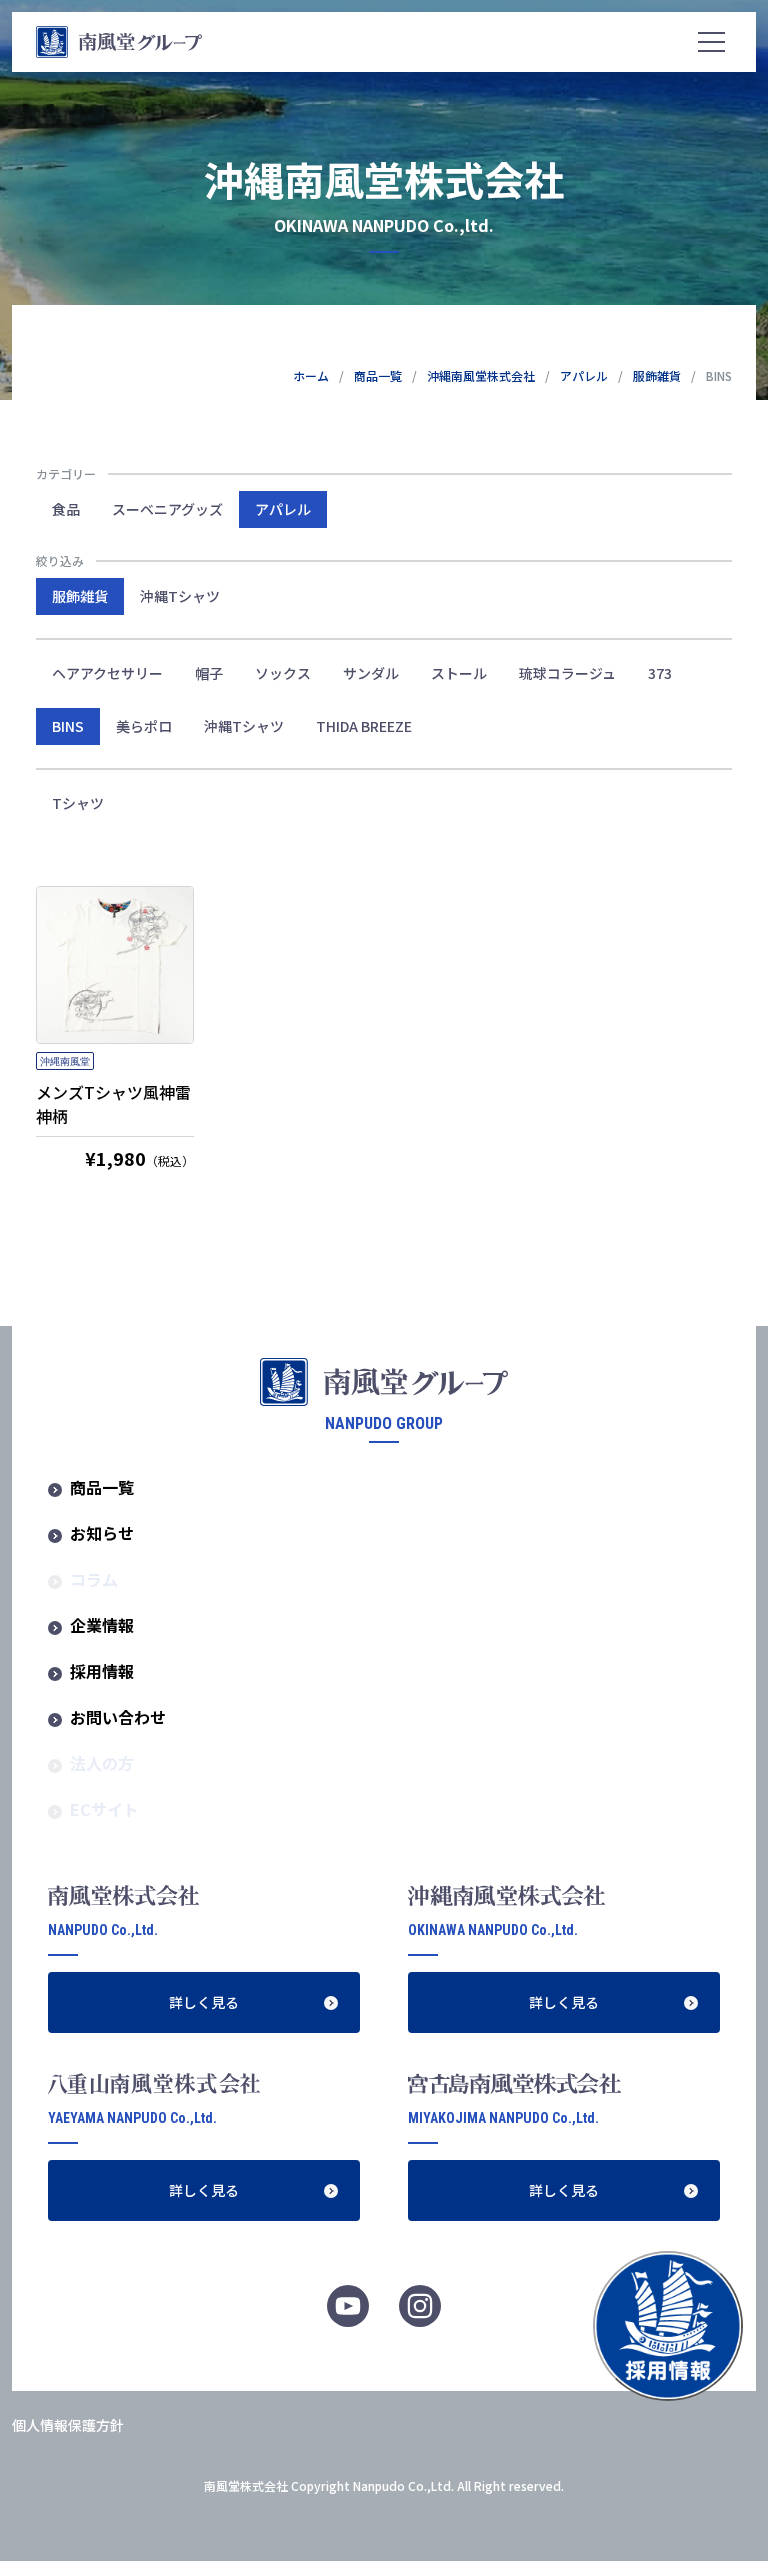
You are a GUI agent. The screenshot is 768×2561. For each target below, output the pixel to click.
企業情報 (102, 1625)
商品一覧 (378, 375)
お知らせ (102, 1533)
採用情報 (102, 1671)
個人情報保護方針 (68, 2425)
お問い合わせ (118, 1717)
